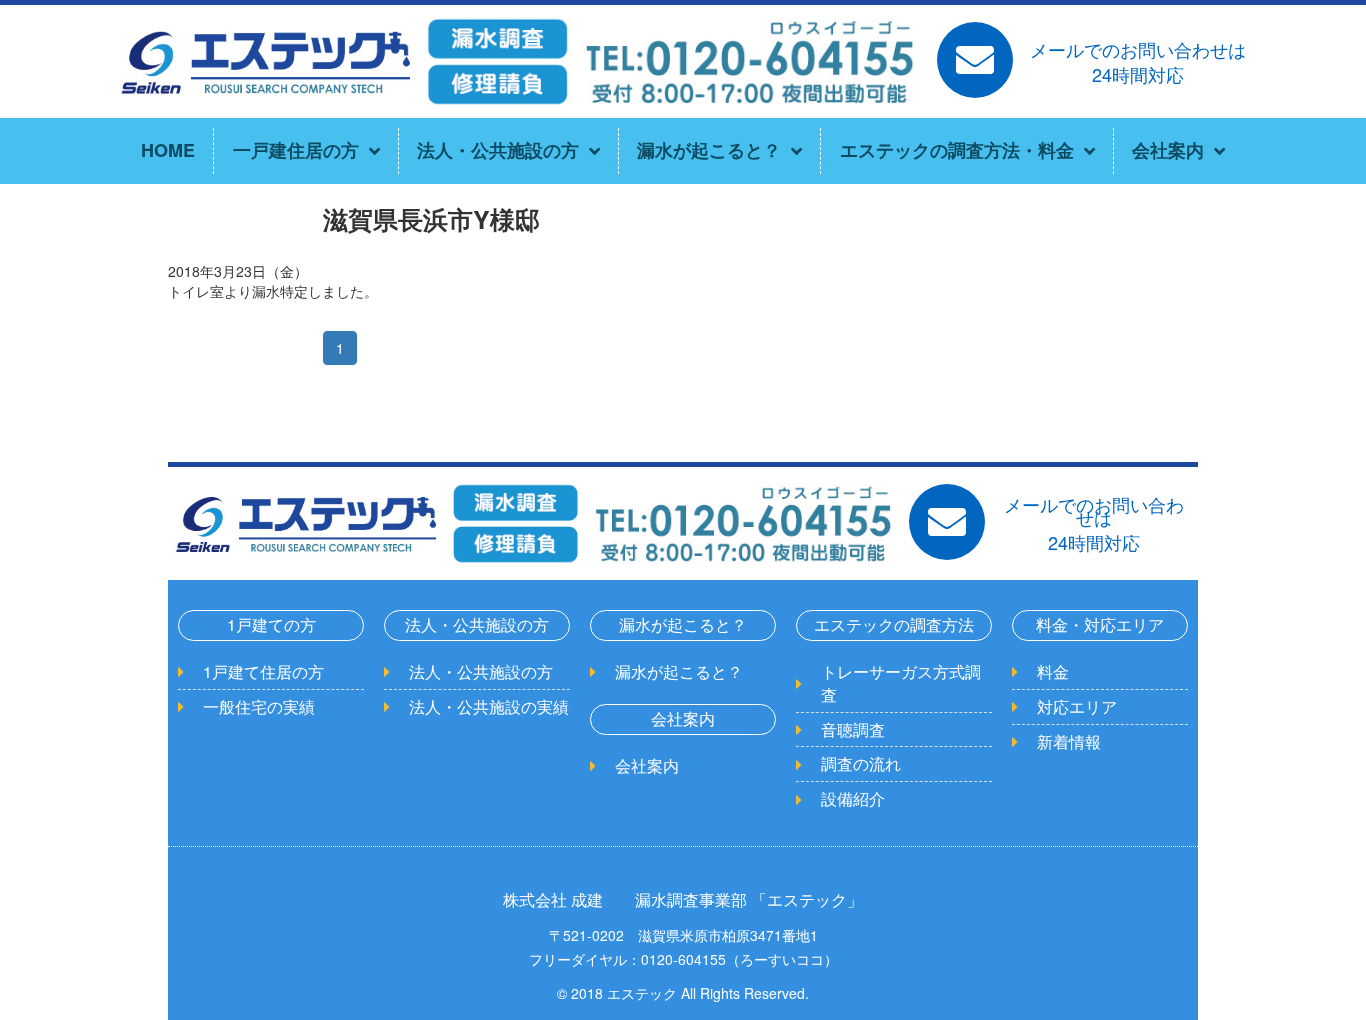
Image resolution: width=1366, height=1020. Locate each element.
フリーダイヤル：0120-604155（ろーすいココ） (683, 959)
